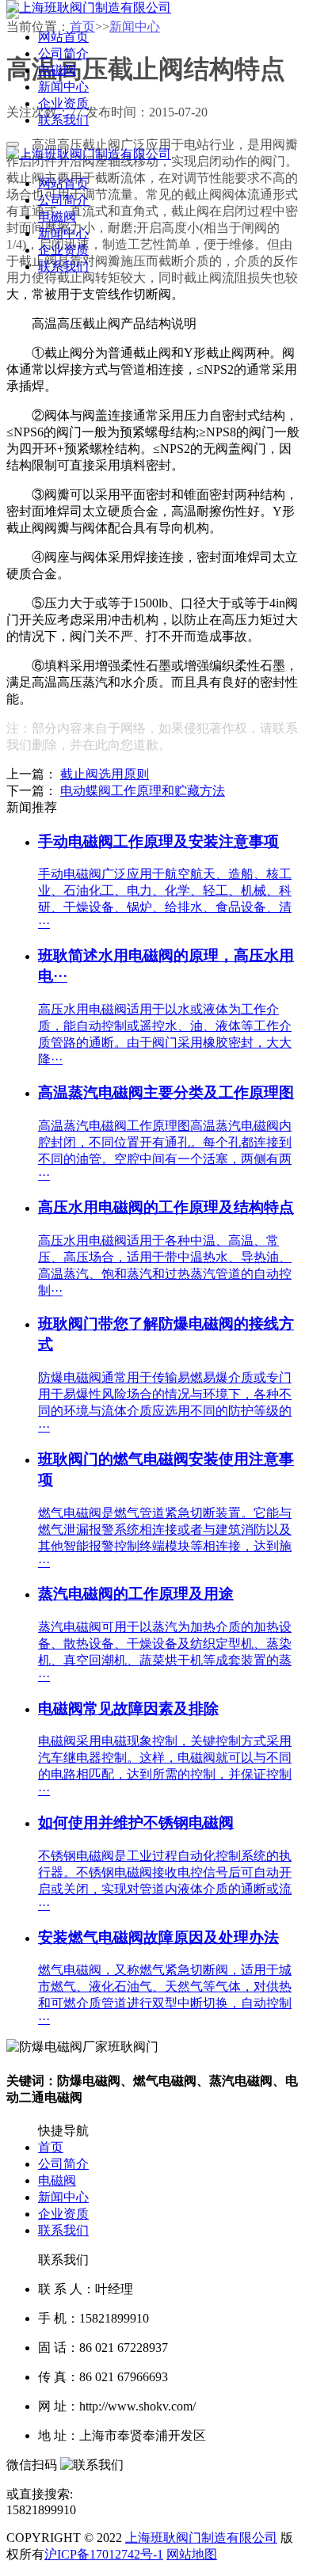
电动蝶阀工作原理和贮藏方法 (143, 791)
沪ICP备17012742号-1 (104, 2554)
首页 (51, 2147)
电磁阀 (57, 2180)
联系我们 (63, 2230)
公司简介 (63, 2164)
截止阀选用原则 (105, 774)
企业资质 (63, 2214)
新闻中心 (63, 2197)
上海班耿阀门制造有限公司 (201, 2538)
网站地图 (192, 2554)
